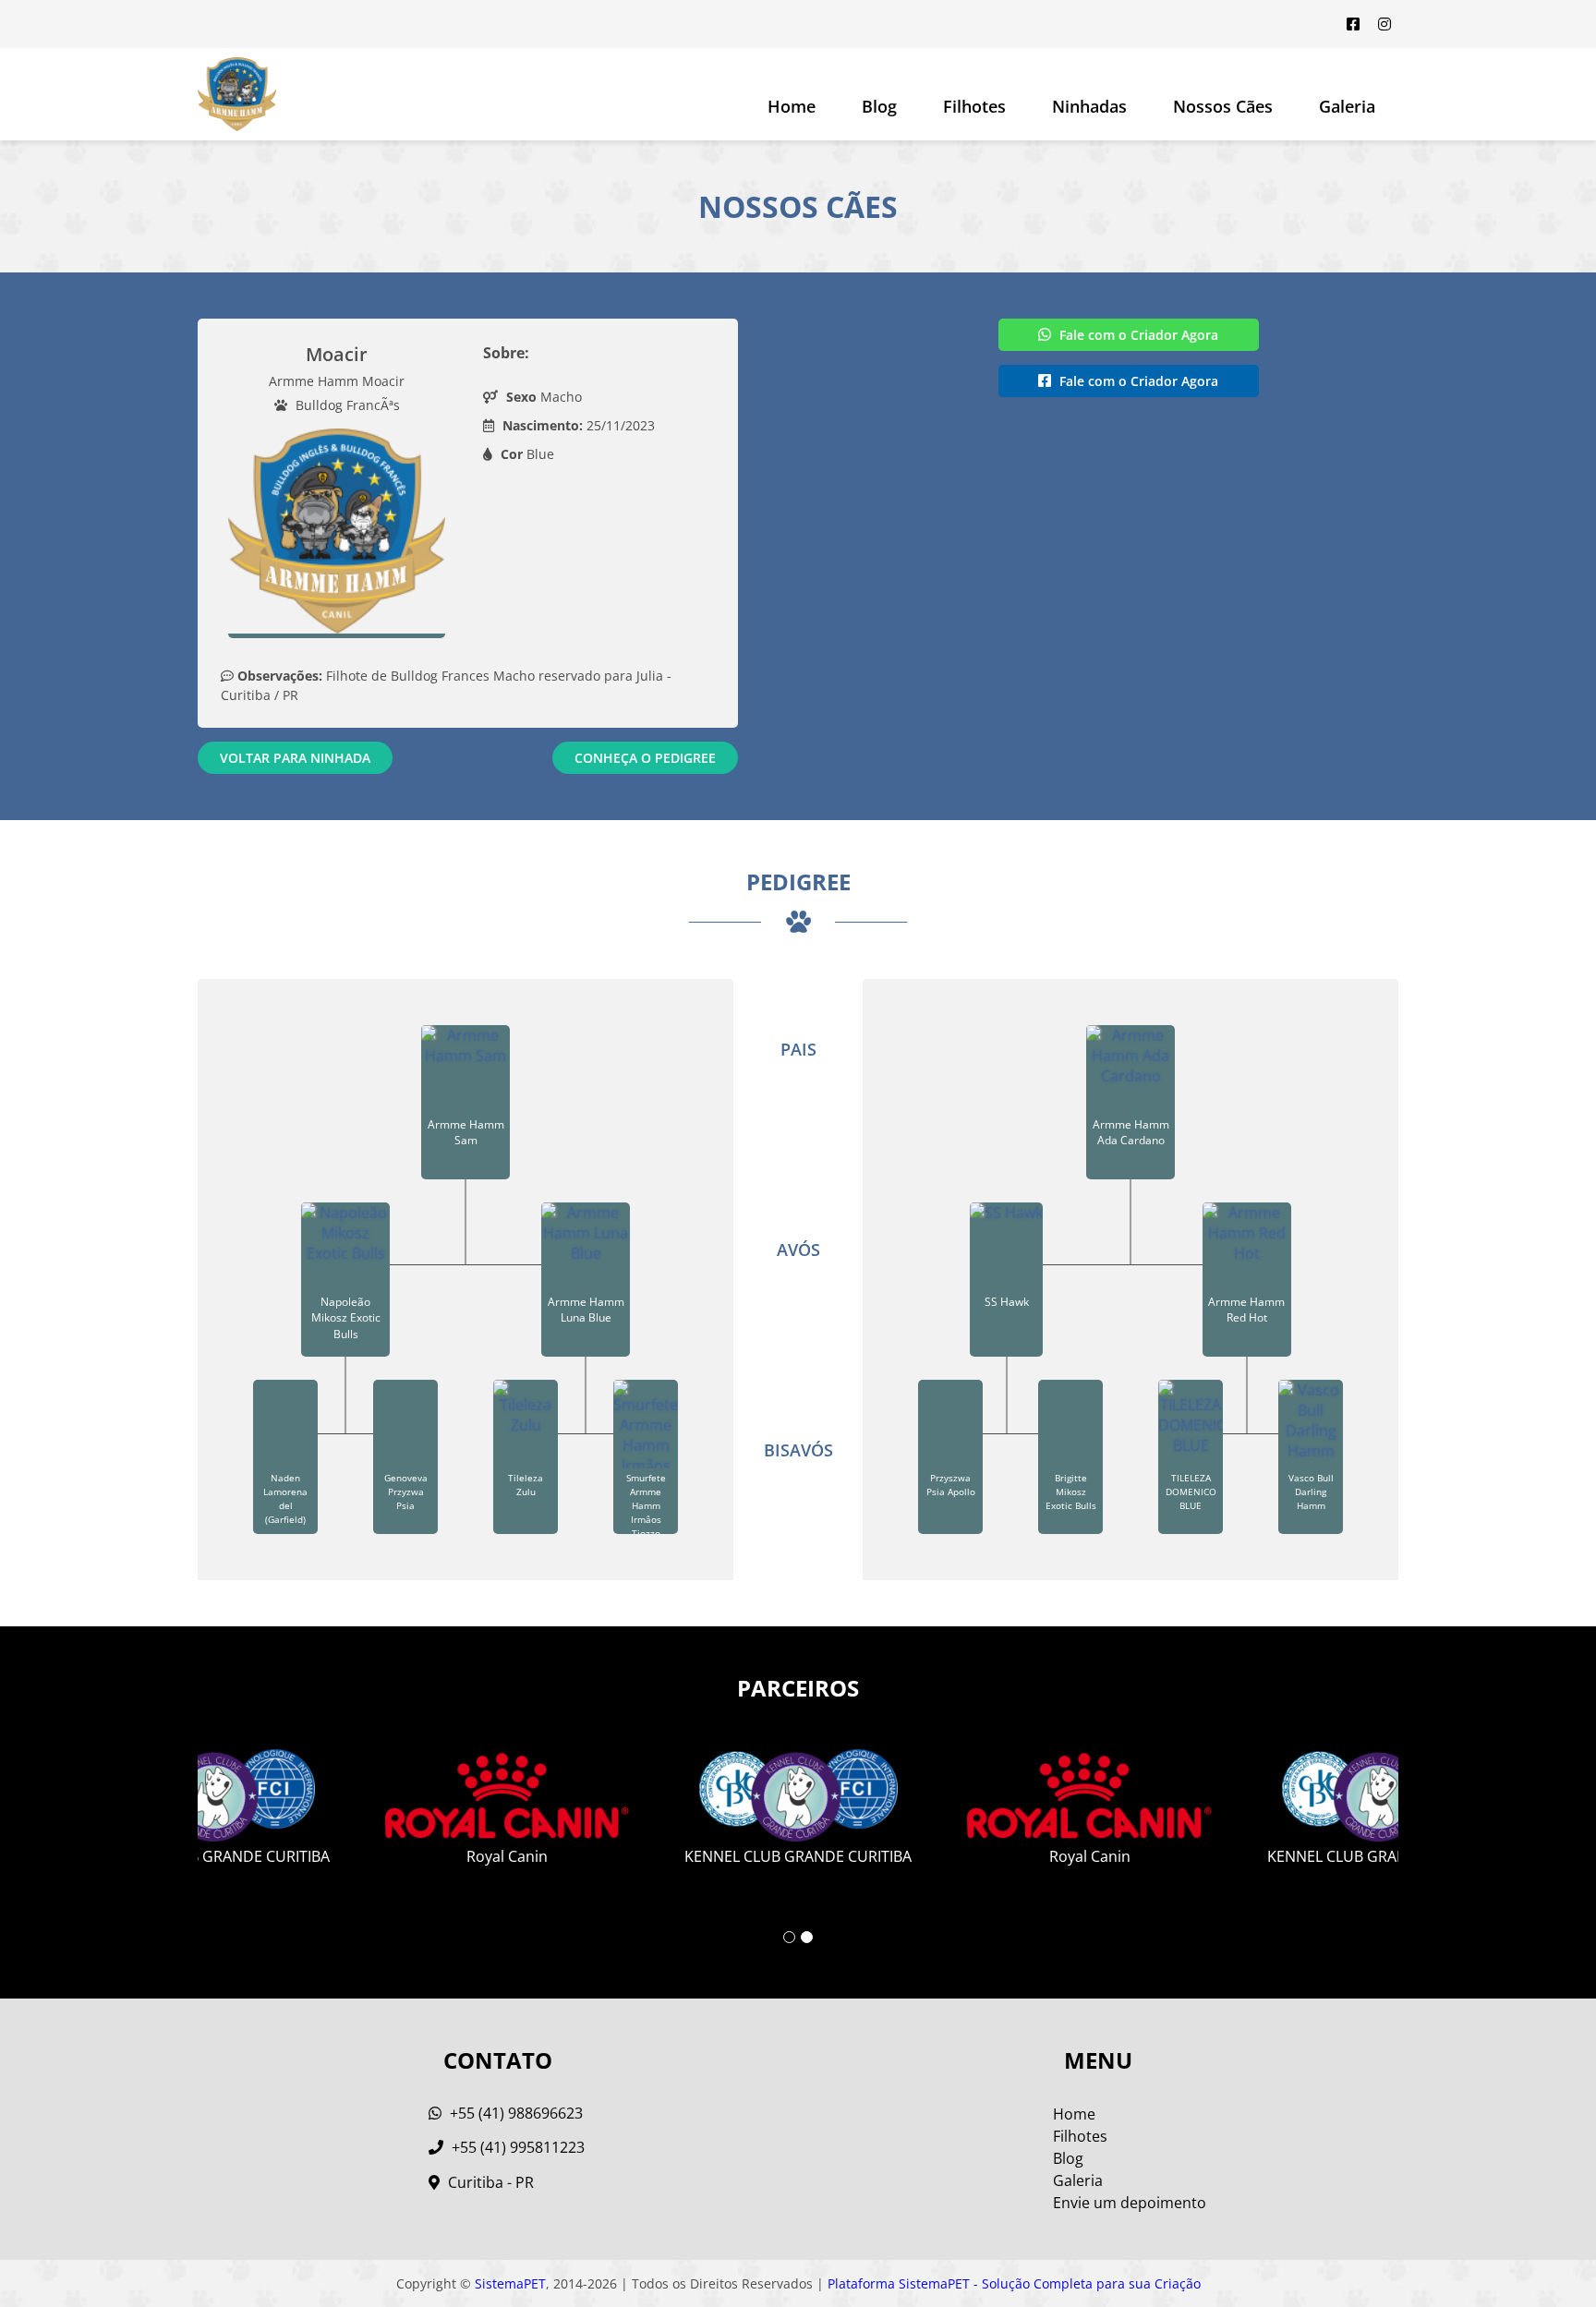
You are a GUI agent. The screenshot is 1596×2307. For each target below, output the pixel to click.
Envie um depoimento (1130, 2203)
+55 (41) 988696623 (514, 2113)
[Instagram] (1384, 24)
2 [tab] (807, 1937)
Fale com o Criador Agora (1137, 335)
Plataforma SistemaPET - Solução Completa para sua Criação (1014, 2283)
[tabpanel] (798, 1800)
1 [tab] (789, 1937)
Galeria (1078, 2180)
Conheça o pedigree (645, 758)
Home (792, 106)
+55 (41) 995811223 (516, 2147)
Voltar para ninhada (295, 758)
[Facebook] (1353, 24)
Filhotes (974, 106)
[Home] (237, 94)
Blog (879, 106)
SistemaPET (510, 2283)
